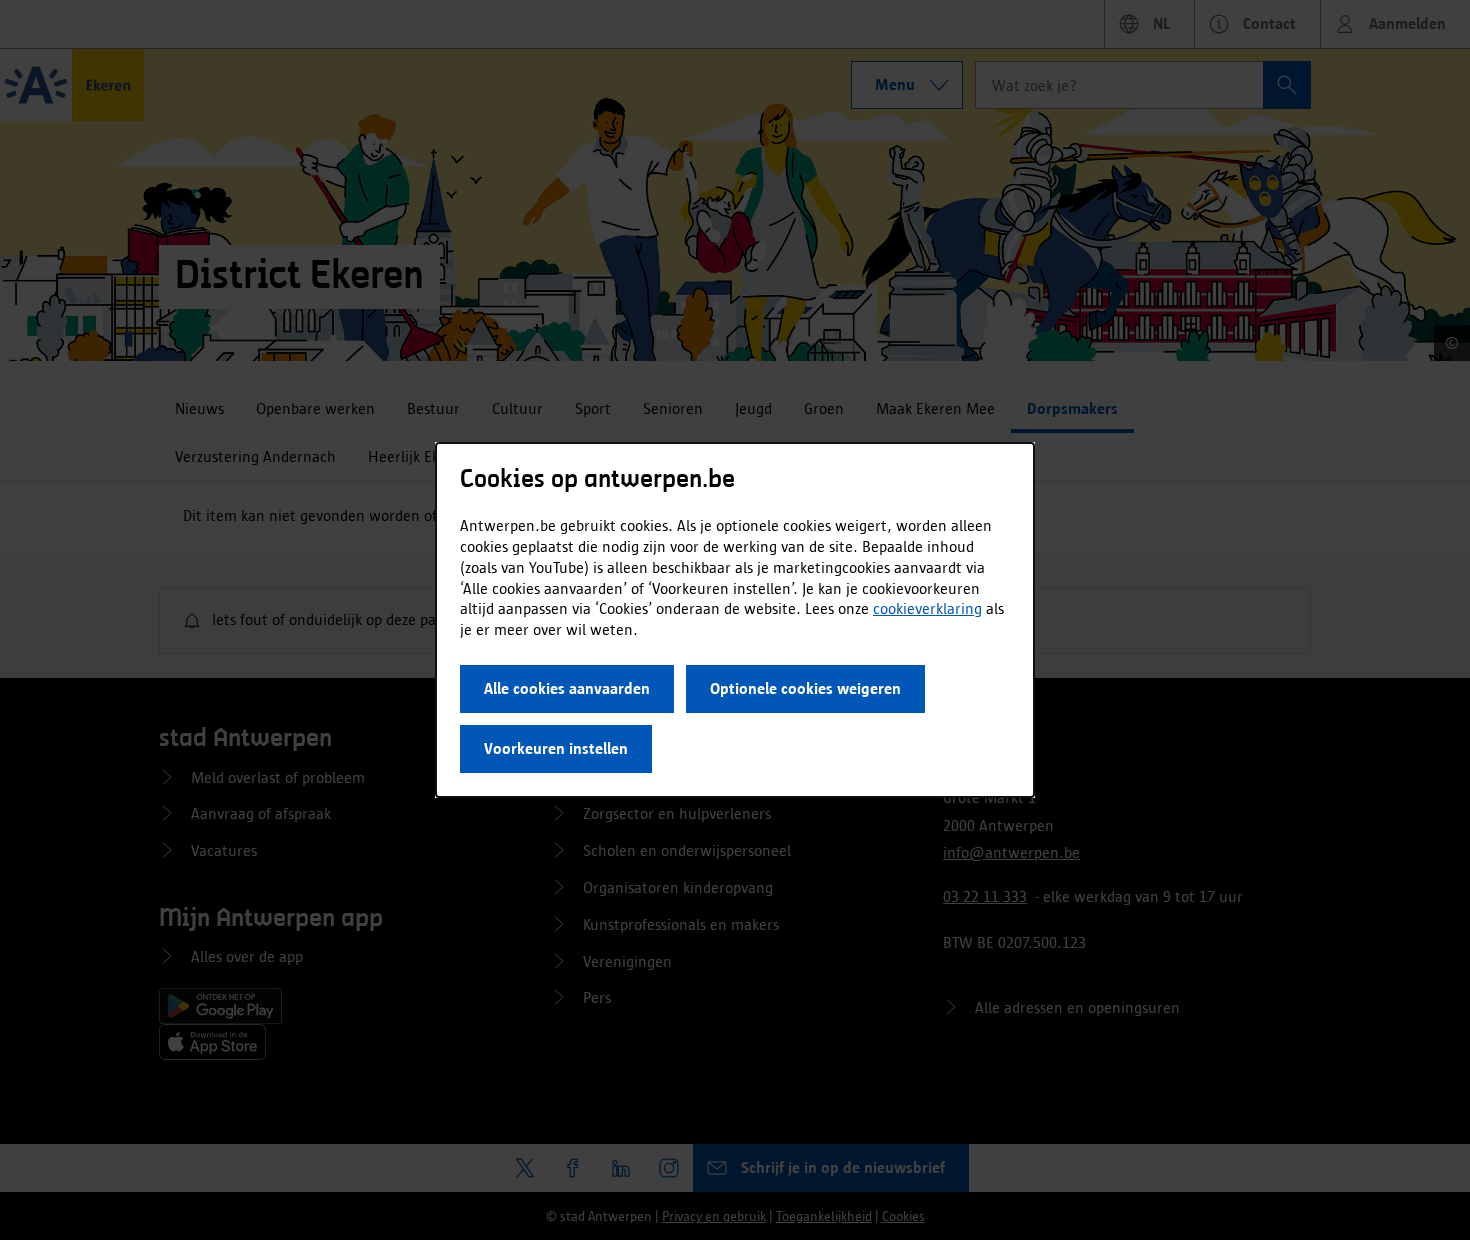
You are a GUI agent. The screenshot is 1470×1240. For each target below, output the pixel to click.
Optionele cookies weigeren (805, 688)
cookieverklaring (927, 608)
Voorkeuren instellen (556, 748)
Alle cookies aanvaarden (567, 688)
